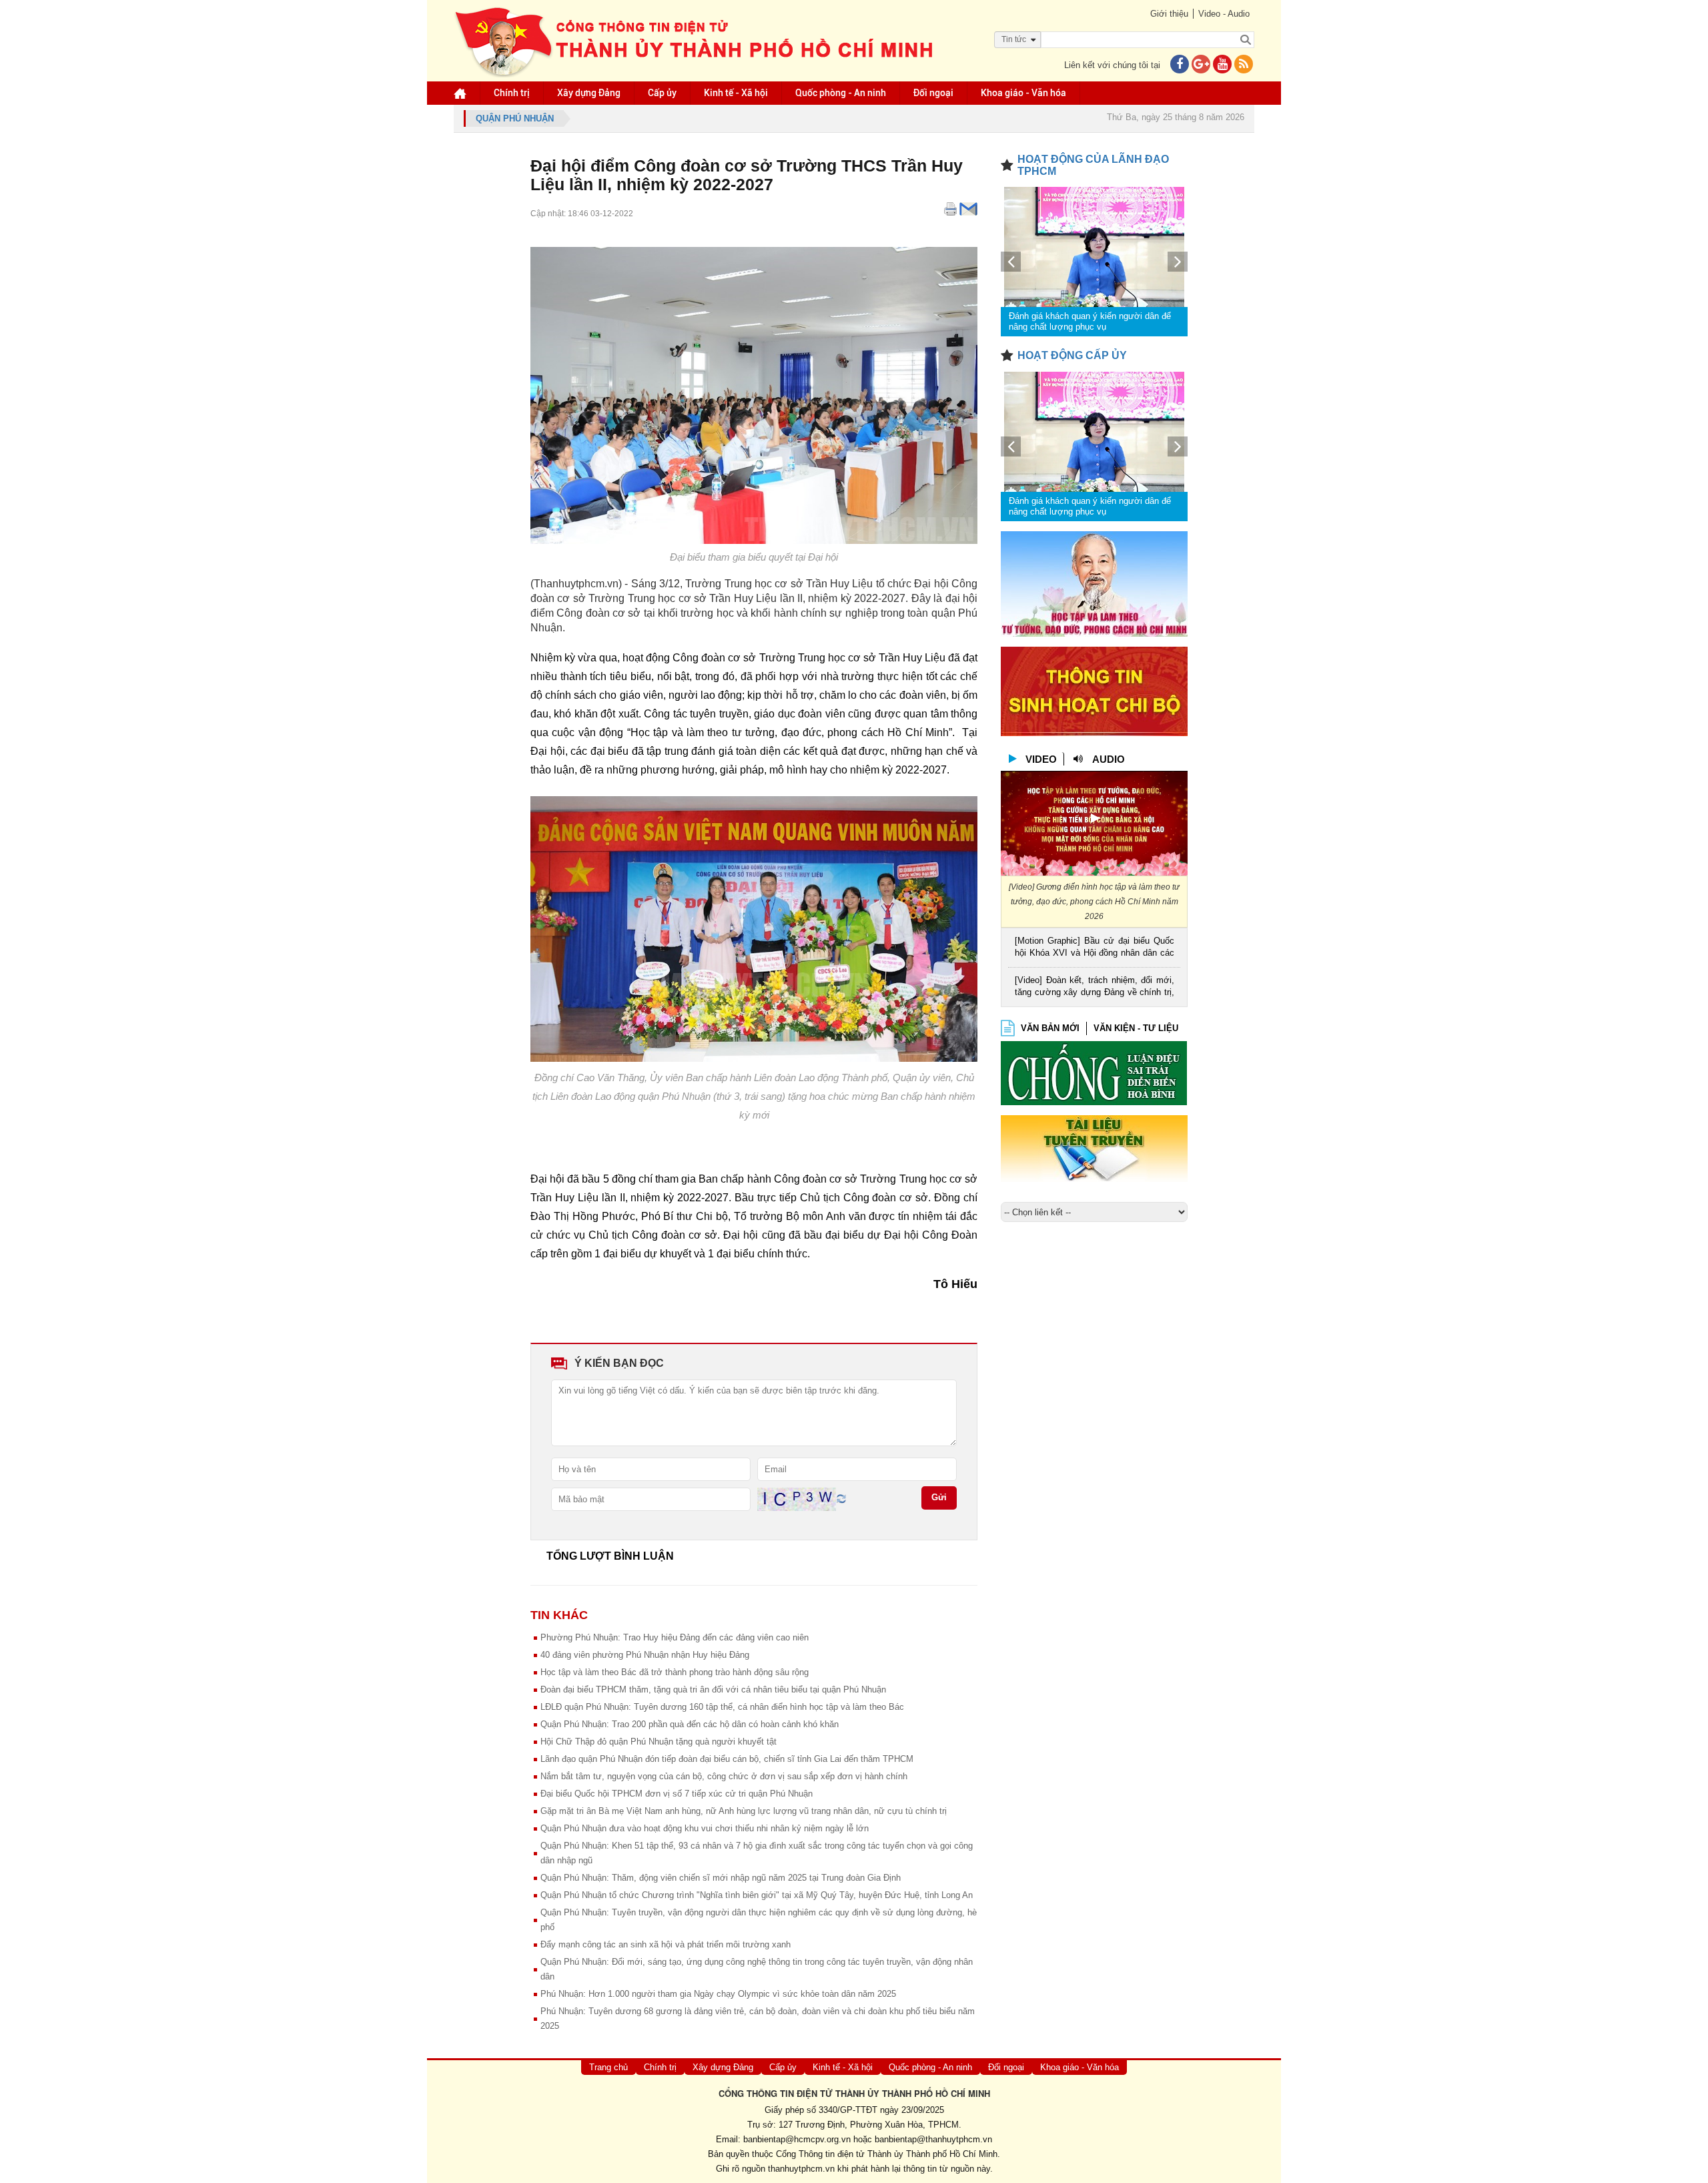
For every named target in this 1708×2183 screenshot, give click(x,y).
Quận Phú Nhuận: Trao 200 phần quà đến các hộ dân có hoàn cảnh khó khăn (690, 1724)
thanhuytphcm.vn (801, 2169)
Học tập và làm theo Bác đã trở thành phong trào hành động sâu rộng (675, 1672)
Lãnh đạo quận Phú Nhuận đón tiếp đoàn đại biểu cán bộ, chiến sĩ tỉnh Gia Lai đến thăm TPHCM (727, 1759)
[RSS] (1244, 65)
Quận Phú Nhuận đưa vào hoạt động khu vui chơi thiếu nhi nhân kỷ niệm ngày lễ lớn (705, 1828)
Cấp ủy (662, 93)
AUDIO (1109, 759)
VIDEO (1041, 759)
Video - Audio (1224, 14)
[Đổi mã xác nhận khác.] (841, 1499)
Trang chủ (608, 2067)
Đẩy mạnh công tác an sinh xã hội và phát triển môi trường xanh (666, 1944)
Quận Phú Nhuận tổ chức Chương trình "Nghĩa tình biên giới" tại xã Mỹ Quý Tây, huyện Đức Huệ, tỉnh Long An (757, 1895)
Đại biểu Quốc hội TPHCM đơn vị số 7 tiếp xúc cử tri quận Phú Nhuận (677, 1794)
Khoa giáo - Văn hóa (1023, 93)
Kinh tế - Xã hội (736, 93)
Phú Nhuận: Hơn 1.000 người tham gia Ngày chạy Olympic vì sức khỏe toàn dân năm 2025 (718, 1994)
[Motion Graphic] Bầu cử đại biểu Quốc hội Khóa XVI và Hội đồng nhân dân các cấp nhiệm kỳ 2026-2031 (1095, 948)
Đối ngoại (933, 93)
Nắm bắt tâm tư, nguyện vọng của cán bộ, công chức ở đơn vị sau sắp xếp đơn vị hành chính (724, 1776)
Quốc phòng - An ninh (841, 93)
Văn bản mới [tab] (1050, 1028)
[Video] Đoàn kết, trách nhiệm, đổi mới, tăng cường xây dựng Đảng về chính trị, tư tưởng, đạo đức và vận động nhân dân (1095, 987)
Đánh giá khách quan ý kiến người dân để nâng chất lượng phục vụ (1090, 321)
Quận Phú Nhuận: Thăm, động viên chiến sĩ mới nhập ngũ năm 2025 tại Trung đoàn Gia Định (721, 1878)
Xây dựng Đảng (589, 93)
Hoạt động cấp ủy (1072, 355)
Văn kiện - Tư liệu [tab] (1136, 1028)
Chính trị (512, 93)
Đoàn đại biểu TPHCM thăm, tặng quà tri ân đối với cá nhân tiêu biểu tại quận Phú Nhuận (713, 1689)
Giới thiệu (1169, 14)
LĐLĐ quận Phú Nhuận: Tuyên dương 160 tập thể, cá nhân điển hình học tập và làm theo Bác (722, 1707)
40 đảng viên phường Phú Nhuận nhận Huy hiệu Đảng (645, 1655)
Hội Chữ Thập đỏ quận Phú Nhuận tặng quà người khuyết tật (659, 1742)
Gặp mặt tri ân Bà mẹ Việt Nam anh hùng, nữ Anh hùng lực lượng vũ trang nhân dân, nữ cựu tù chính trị (744, 1811)
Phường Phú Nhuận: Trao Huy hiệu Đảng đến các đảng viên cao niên (675, 1637)
